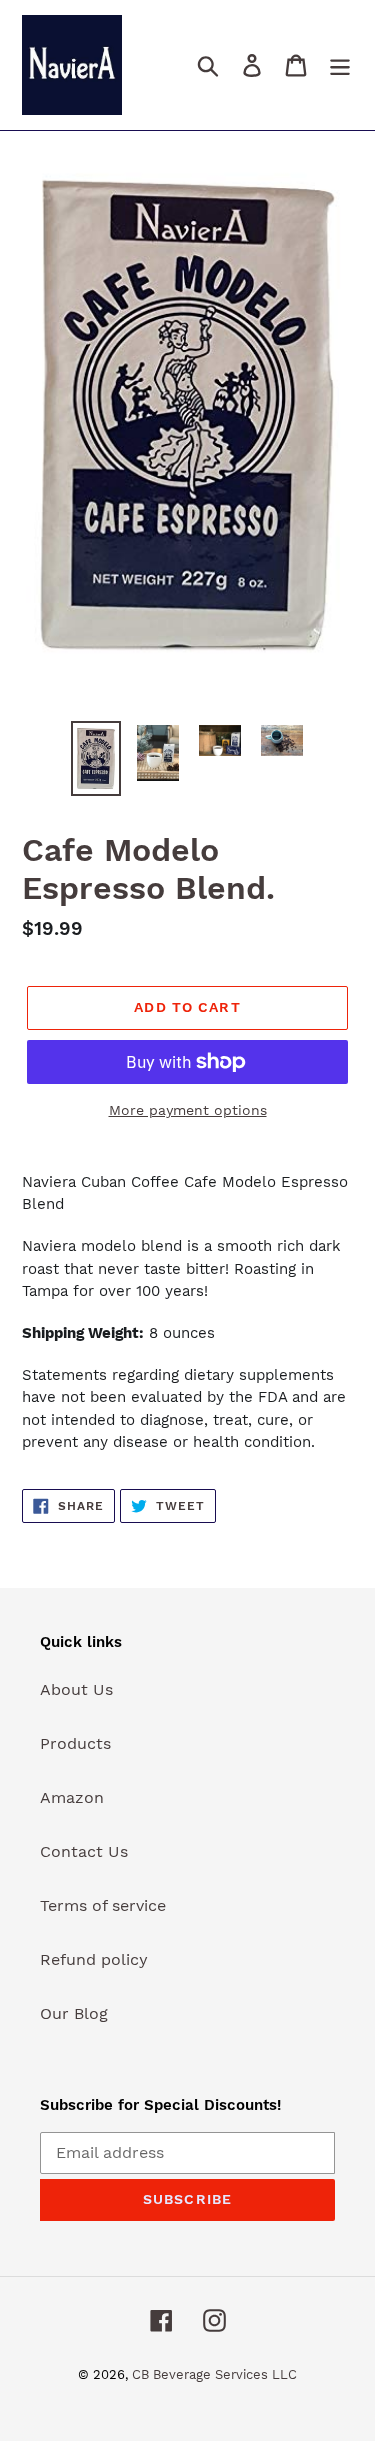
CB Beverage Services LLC (214, 2374)
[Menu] (340, 65)
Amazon (72, 1797)
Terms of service (103, 1905)
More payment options (188, 1110)
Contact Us (84, 1851)
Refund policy (94, 1959)
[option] (96, 758)
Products (75, 1743)
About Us (76, 1689)
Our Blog (74, 2013)
